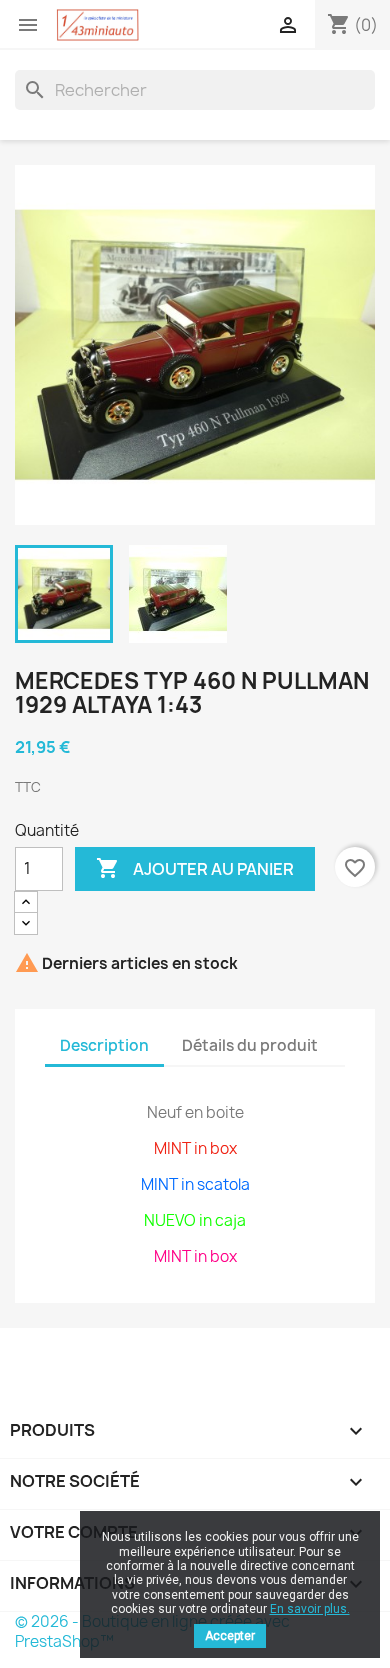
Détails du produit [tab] (250, 1045)
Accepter (230, 1636)
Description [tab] (104, 1045)
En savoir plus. (310, 1609)
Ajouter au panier (195, 868)
